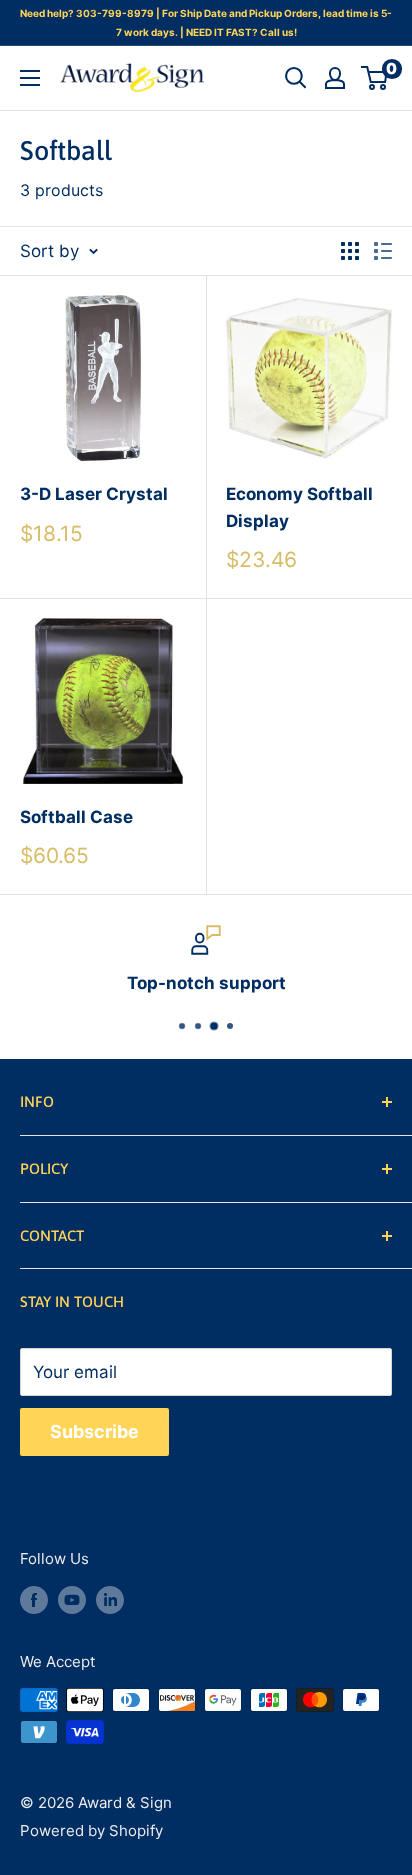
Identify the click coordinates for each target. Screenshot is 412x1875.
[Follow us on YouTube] (72, 1599)
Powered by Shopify (91, 1830)
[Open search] (296, 78)
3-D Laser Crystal (94, 494)
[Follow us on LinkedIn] (110, 1599)
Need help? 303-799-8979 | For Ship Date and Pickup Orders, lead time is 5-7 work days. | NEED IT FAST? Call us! (206, 22)
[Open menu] (30, 78)
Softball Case (76, 817)
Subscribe (94, 1431)
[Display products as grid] (350, 251)
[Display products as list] (383, 251)
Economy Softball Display (299, 507)
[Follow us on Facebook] (34, 1599)
